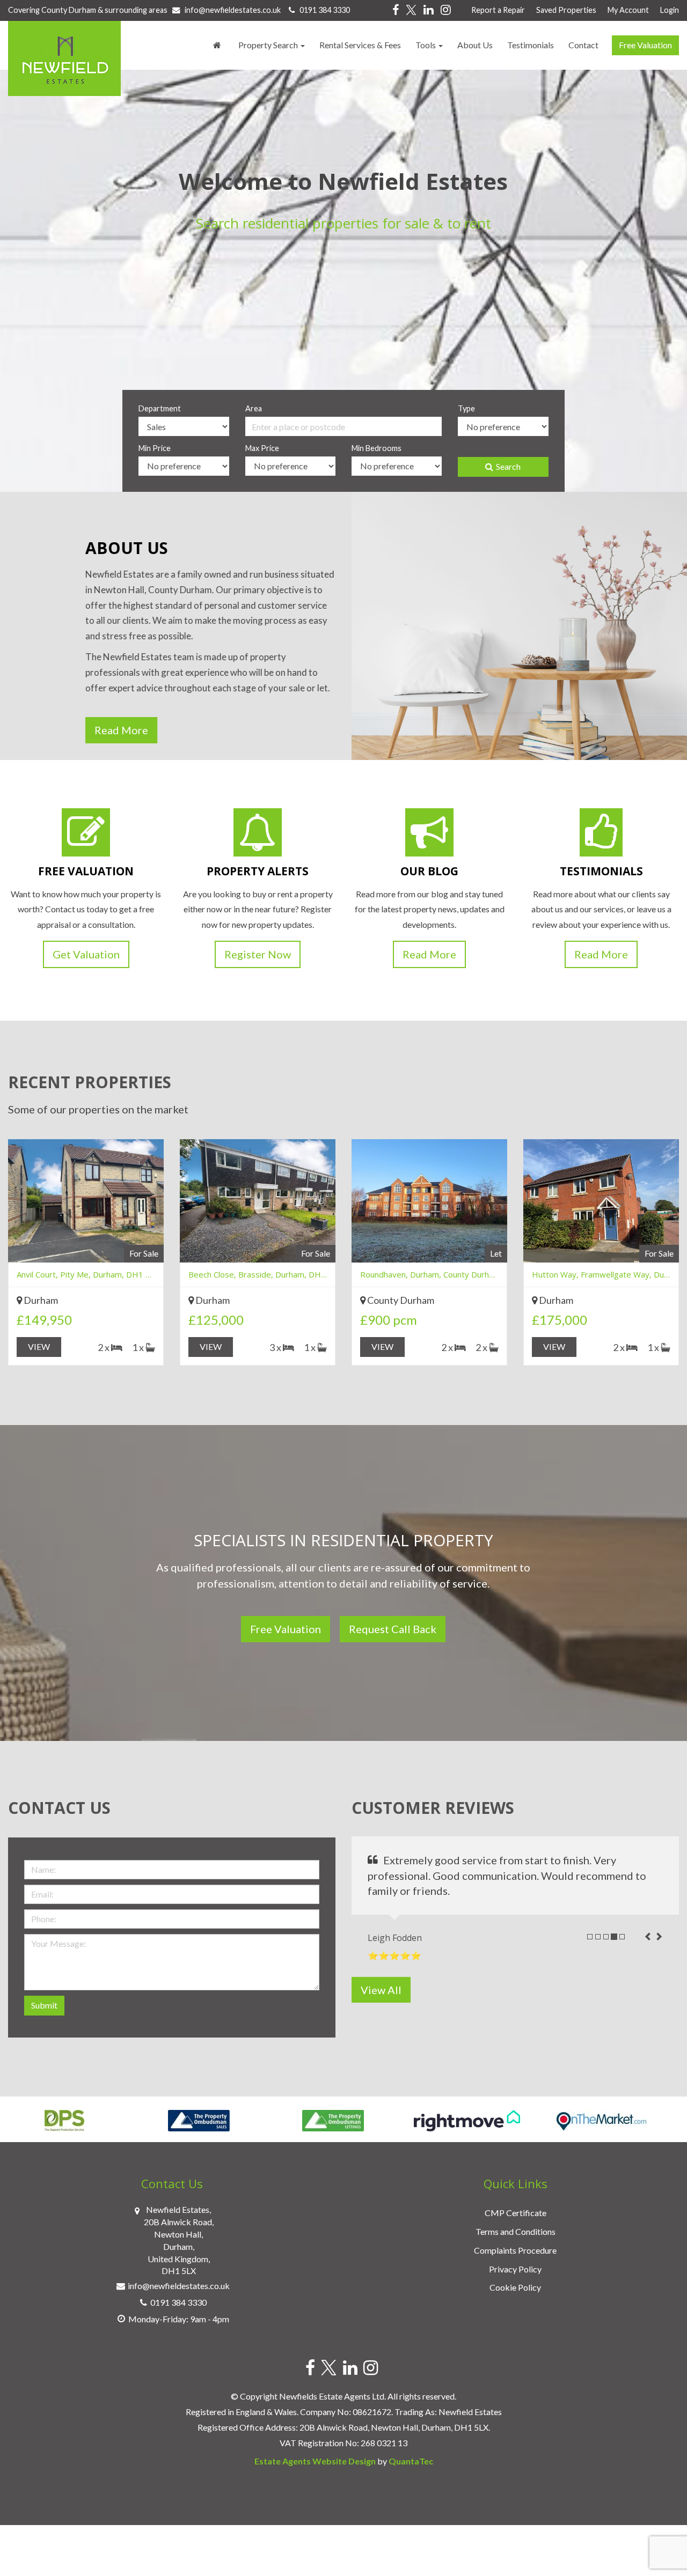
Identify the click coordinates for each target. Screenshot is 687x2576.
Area (254, 408)
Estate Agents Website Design (315, 2461)
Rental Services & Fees (360, 45)
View (39, 1346)
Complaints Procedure (515, 2250)
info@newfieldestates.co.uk (233, 10)
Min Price (155, 448)
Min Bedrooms (377, 448)
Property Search (269, 45)
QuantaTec (411, 2461)
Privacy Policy (515, 2269)
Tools (426, 45)
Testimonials (531, 45)
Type (466, 408)
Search (508, 466)
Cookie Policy (515, 2287)
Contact (583, 45)
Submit (44, 2005)
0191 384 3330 (322, 10)
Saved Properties (566, 10)
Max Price (262, 448)
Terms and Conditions (516, 2231)
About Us (475, 45)
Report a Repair (498, 10)
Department (160, 408)
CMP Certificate (516, 2213)
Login (670, 10)
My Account (628, 10)
